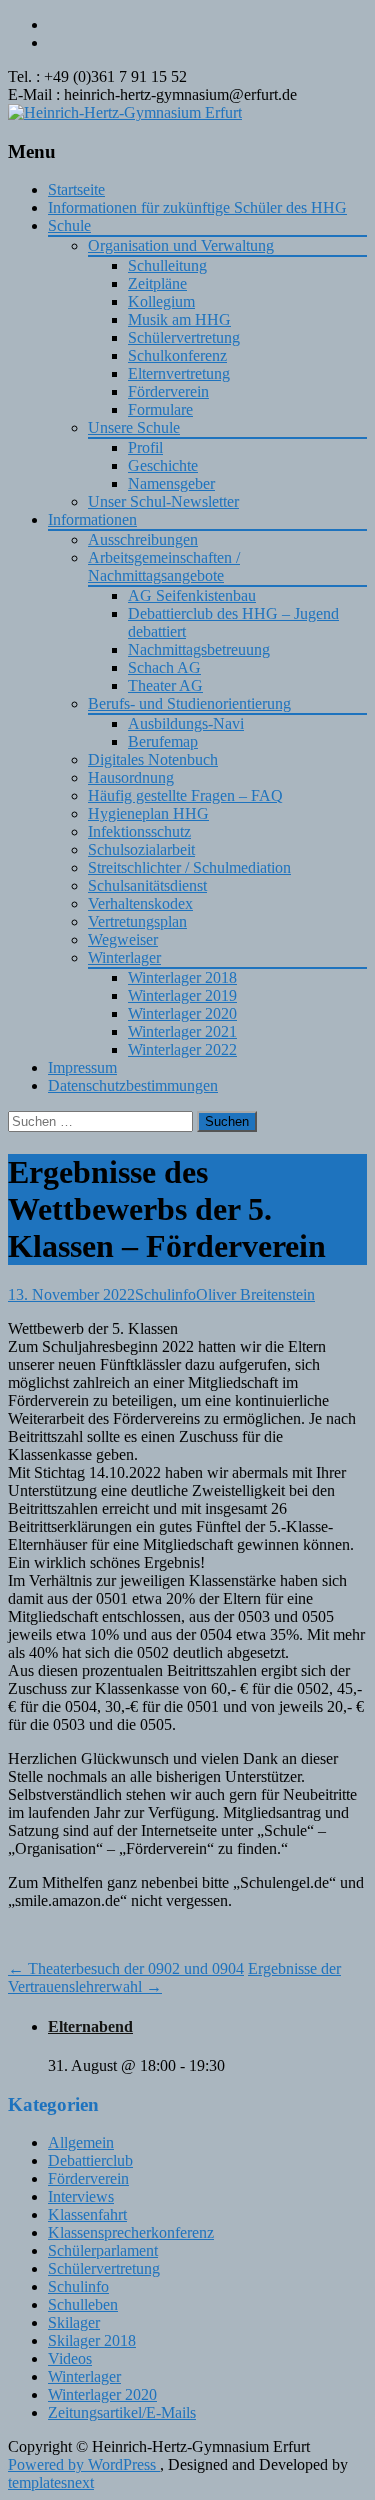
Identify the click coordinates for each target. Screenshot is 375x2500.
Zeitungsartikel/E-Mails (122, 2412)
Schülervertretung (184, 337)
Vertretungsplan (137, 921)
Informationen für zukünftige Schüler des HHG (197, 207)
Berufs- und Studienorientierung (189, 703)
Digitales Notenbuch (153, 759)
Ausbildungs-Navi (186, 723)
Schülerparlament (103, 2250)
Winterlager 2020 (182, 1013)
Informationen (92, 519)
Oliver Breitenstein (255, 1294)
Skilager (74, 2322)
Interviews (81, 2196)
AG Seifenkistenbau (192, 595)
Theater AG (165, 685)
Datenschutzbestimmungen (133, 1085)
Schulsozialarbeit (141, 849)
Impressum (82, 1067)
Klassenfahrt (87, 2214)
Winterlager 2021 (182, 1031)
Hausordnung (131, 777)
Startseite (76, 189)
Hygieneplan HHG (148, 813)
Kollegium (161, 301)
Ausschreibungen (143, 539)
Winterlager (124, 957)
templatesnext (51, 2482)
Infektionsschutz (139, 831)
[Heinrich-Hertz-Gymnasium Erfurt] (125, 112)
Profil (145, 447)
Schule (69, 225)
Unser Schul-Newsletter (163, 501)
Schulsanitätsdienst (147, 885)
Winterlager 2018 (182, 977)
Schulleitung (167, 265)
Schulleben (83, 2304)
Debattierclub (90, 2160)
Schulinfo (165, 1294)
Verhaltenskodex (140, 903)
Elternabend (90, 2026)
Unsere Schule (134, 427)
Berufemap (163, 741)
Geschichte (163, 465)
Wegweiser (123, 939)
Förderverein (168, 391)
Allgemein (81, 2142)
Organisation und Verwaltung (181, 245)
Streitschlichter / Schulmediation (189, 867)
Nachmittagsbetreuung (199, 649)
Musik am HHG (179, 319)
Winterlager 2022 (182, 1049)
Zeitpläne (157, 283)
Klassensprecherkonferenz (131, 2232)
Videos (70, 2358)
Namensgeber (171, 483)
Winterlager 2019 (182, 995)
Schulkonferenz (177, 355)
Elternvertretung (179, 373)
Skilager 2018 (92, 2340)
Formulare (160, 409)
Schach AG (164, 667)
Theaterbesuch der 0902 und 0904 (126, 1968)
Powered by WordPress (84, 2464)
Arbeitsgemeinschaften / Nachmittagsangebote (164, 566)
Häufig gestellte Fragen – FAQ (185, 795)
